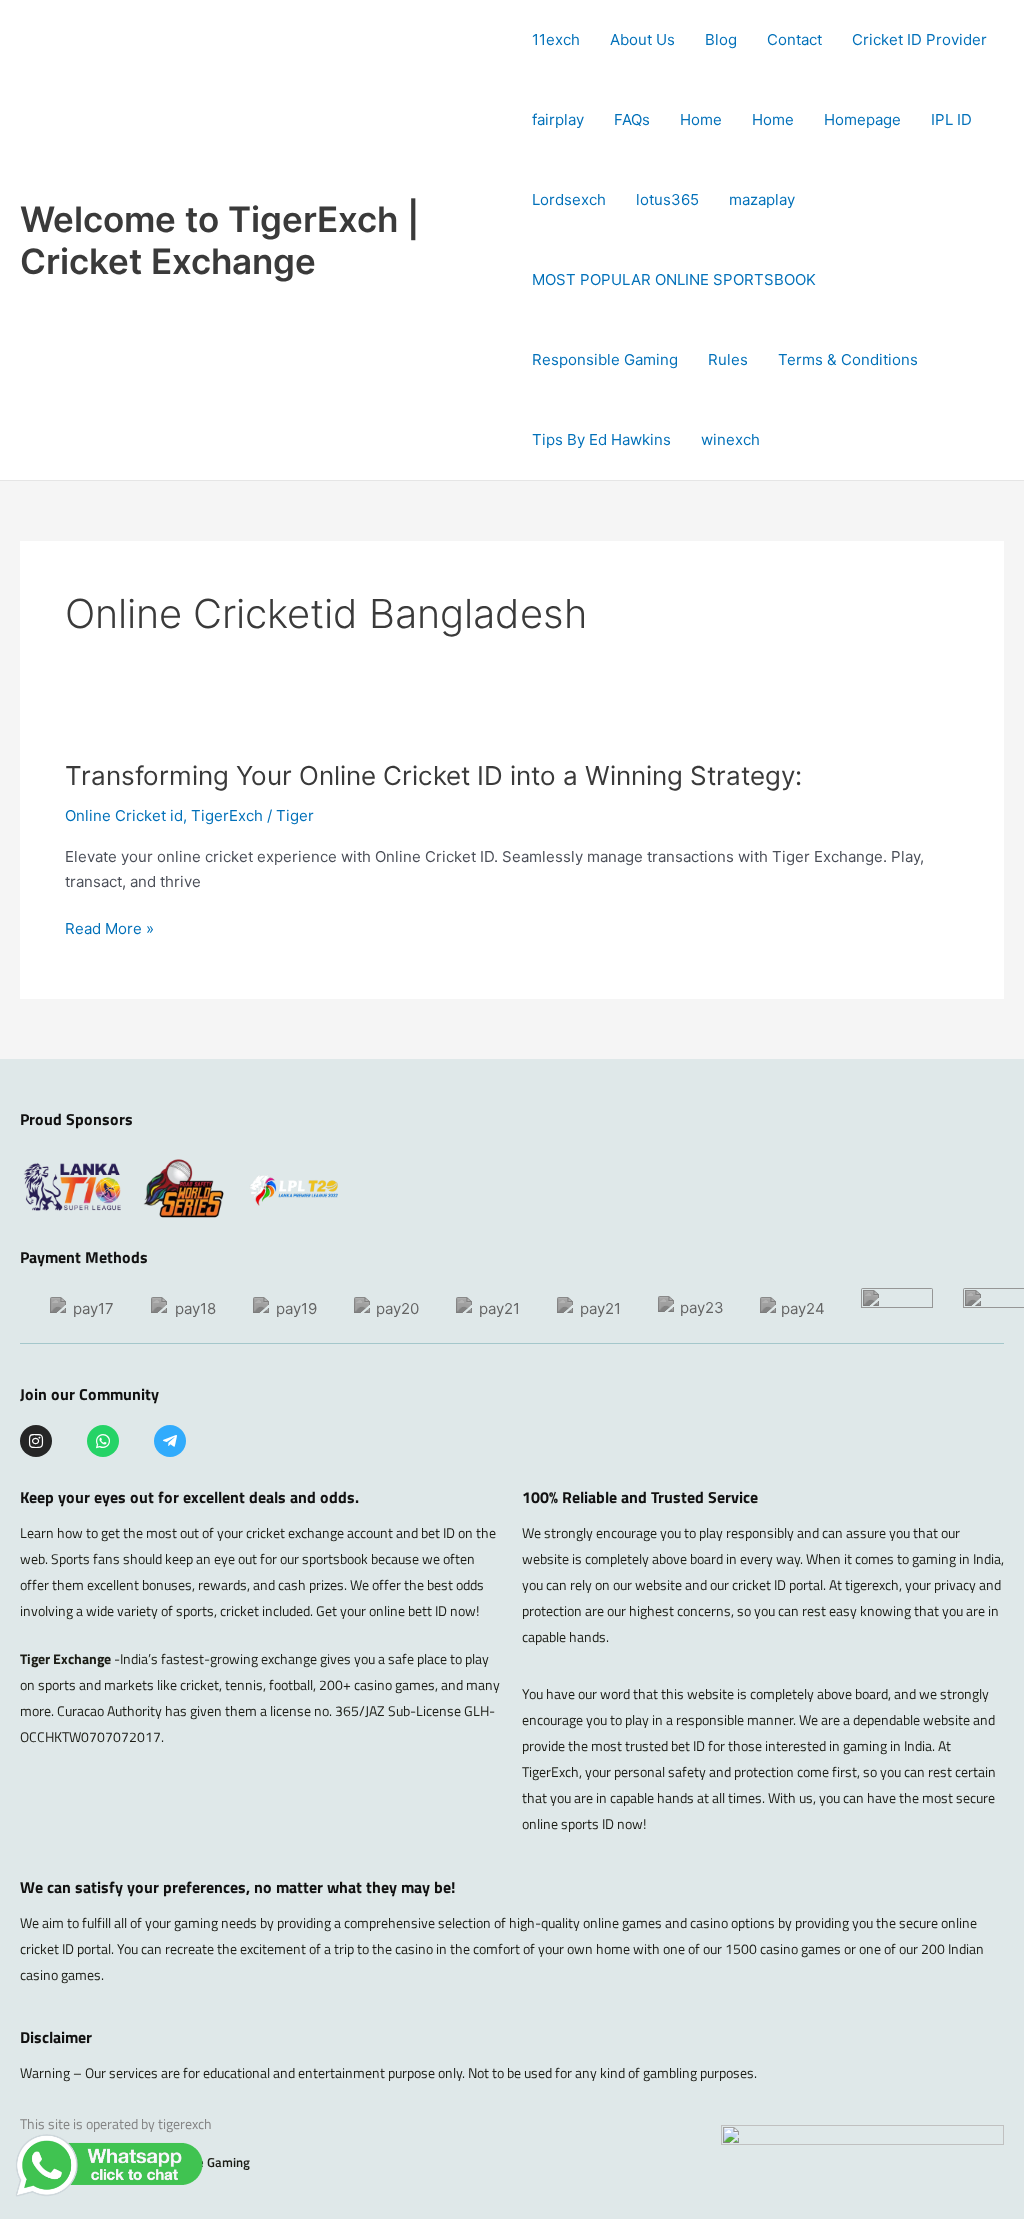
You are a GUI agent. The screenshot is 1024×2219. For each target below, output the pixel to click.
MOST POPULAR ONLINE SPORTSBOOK (674, 279)
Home (701, 119)
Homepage (862, 119)
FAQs (632, 119)
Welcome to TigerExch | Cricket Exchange (220, 240)
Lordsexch (569, 199)
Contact (794, 39)
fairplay (558, 119)
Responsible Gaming (605, 359)
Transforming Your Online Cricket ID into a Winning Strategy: (433, 775)
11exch (556, 39)
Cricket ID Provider (919, 39)
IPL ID (951, 119)
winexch (730, 439)
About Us (642, 39)
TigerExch (227, 815)
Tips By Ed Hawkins (601, 439)
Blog (721, 39)
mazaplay (762, 199)
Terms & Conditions (848, 359)
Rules (728, 359)
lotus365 (667, 199)
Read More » (109, 929)
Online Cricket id (124, 815)
